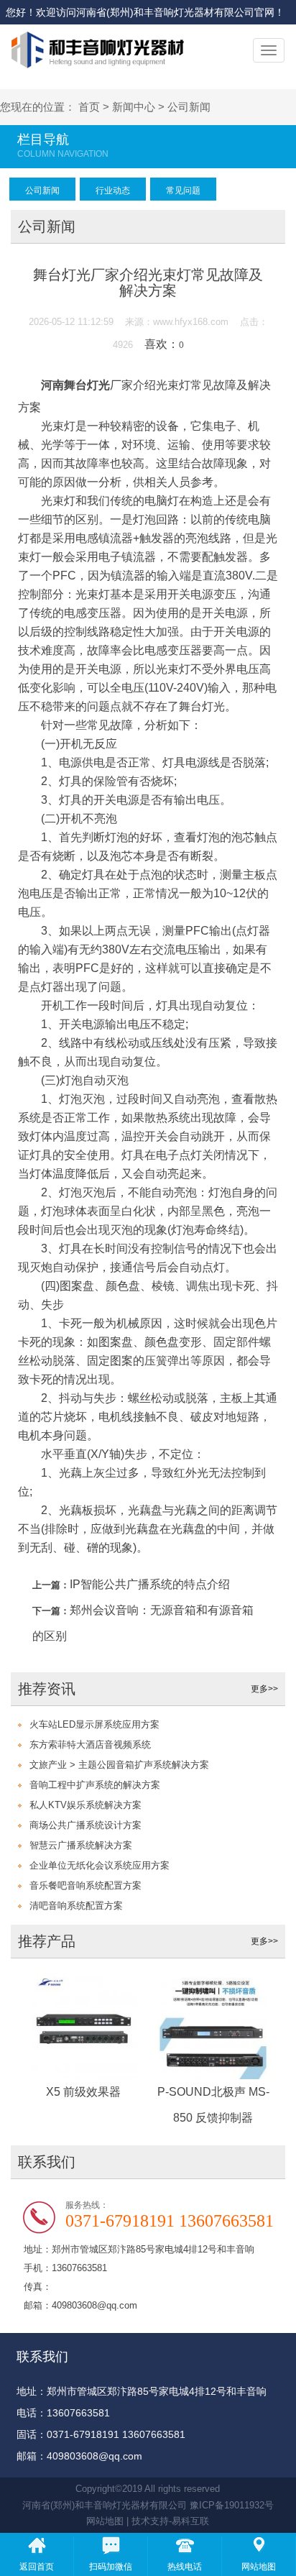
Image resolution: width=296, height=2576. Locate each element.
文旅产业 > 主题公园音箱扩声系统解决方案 (119, 1765)
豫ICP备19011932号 (232, 2505)
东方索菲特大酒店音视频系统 (90, 1745)
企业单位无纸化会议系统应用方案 (100, 1865)
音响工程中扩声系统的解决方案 (95, 1785)
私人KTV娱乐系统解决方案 (85, 1805)
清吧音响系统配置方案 (76, 1906)
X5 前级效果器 (83, 2092)
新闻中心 (134, 107)
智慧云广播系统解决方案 (81, 1845)
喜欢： (164, 344)
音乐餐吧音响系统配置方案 (85, 1885)
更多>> (264, 1689)
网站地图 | (109, 2521)
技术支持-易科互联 (170, 2521)
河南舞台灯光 (75, 385)
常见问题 (183, 191)
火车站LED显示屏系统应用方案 (94, 1724)
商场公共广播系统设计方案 (85, 1825)
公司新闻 (189, 107)
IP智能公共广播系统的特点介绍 (150, 1584)
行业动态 (113, 191)
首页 (89, 107)
